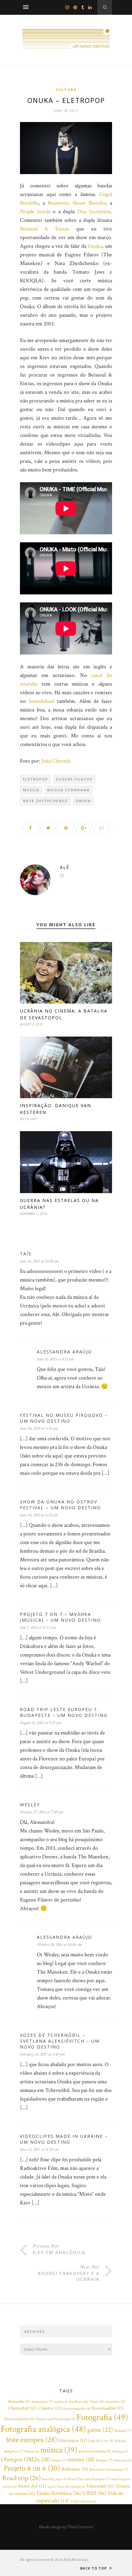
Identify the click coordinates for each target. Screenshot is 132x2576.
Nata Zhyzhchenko (45, 801)
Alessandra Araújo (64, 1352)
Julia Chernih (56, 761)
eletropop (36, 779)
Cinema (50, 2408)
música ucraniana (68, 790)
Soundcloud (41, 701)
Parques (104, 2460)
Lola (94, 2441)
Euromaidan (108, 2408)
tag (52, 2487)
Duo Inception (94, 212)
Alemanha (19, 2402)
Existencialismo (19, 2419)
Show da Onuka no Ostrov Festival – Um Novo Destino (60, 1505)
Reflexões (75, 2469)
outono (81, 2460)
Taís (26, 1254)
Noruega (120, 2452)
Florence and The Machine (55, 2419)
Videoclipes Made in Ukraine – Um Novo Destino (64, 2139)
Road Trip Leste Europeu (89, 2479)
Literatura (73, 2440)
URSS (94, 2493)
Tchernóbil (100, 2486)
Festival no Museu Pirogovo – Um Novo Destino (64, 1418)
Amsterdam (42, 2402)
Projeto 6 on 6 (32, 2468)
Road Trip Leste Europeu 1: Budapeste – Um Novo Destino (64, 1712)
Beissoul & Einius (45, 229)
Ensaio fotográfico (77, 2409)
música (31, 790)
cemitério (115, 2402)
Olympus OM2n (25, 2460)
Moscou (32, 2452)
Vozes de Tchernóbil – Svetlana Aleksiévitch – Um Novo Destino (60, 2041)
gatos (100, 2430)
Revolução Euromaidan (109, 2470)
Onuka (95, 246)
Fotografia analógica (43, 2429)
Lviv (107, 2441)
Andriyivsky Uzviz (86, 2402)
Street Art (32, 2486)
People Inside (35, 212)
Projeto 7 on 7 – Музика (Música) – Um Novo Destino (60, 1617)
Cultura (66, 90)
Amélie (61, 2402)
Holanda (123, 2431)
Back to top (94, 2568)
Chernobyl (23, 2408)
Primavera (122, 2460)
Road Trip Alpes (54, 2479)
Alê (65, 867)
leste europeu (32, 2440)
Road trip (21, 2478)
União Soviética (59, 2493)
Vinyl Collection (83, 2501)
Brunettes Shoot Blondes (77, 203)
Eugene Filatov (74, 779)
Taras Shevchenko (71, 2487)
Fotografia (102, 2417)
